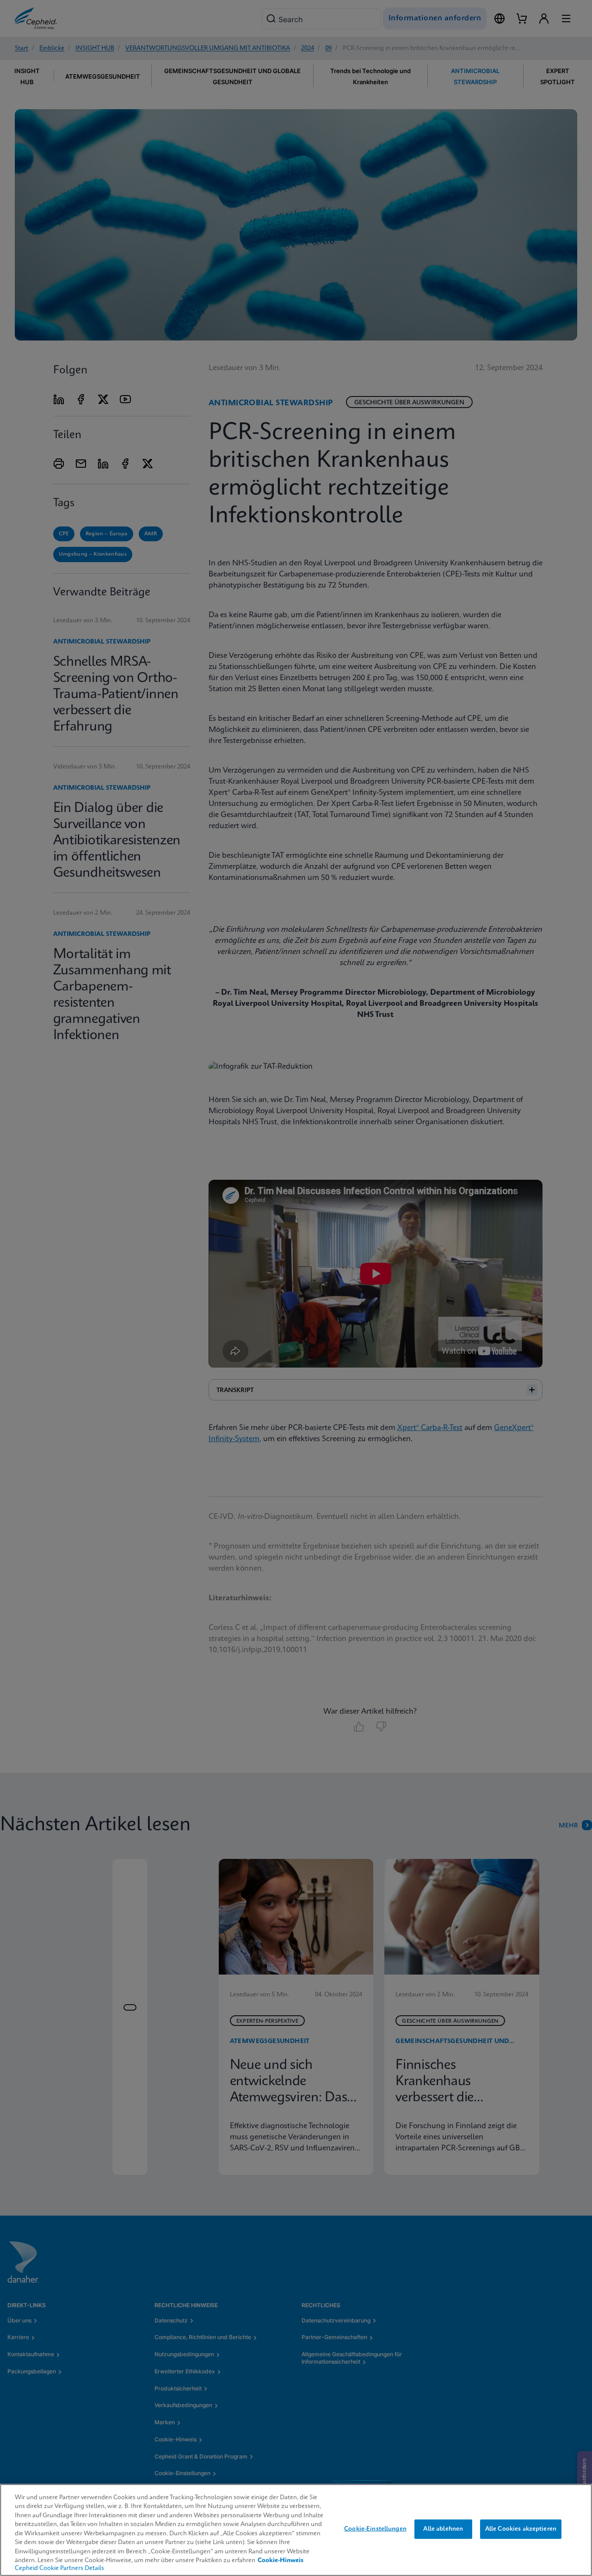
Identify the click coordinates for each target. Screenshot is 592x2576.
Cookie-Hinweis (281, 2561)
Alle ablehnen (443, 2529)
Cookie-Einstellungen (375, 2529)
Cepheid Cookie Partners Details (59, 2568)
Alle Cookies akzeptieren (521, 2529)
